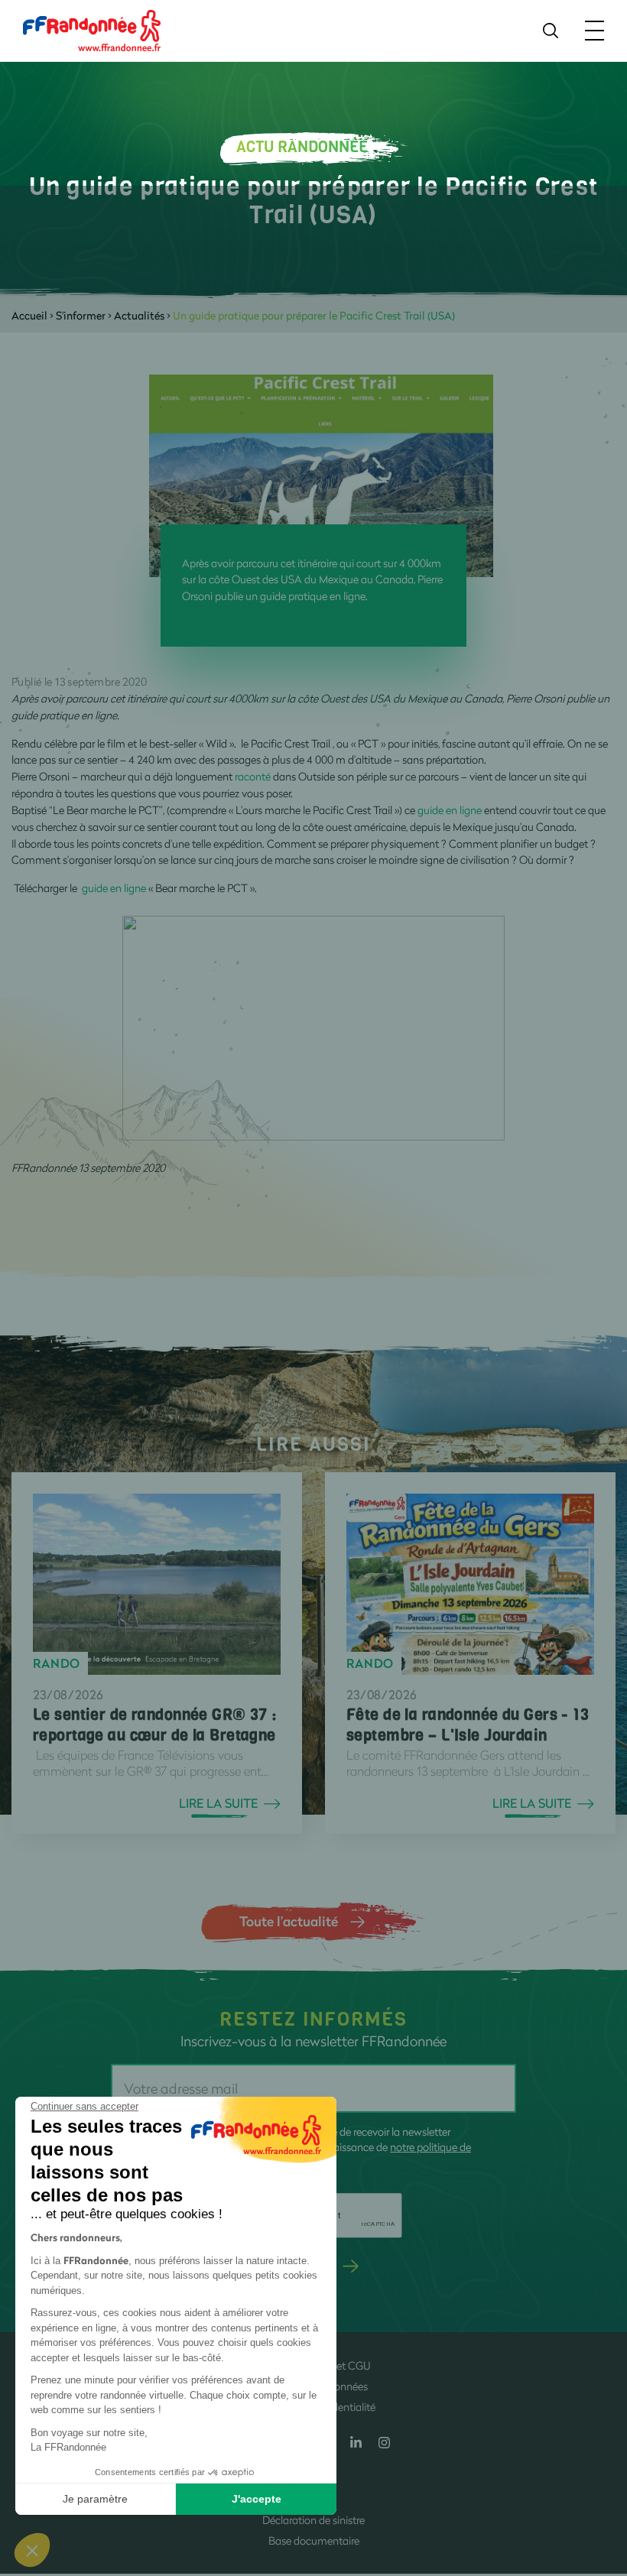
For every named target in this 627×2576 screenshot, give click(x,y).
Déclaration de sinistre (313, 2520)
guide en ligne (451, 810)
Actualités (139, 315)
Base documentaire (314, 2540)
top (600, 2473)
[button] (32, 2550)
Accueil (29, 315)
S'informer (81, 315)
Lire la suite (218, 1803)
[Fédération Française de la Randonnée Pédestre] (92, 29)
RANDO (57, 1663)
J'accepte (257, 2499)
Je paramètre (95, 2499)
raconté (254, 776)
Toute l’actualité (289, 1921)
